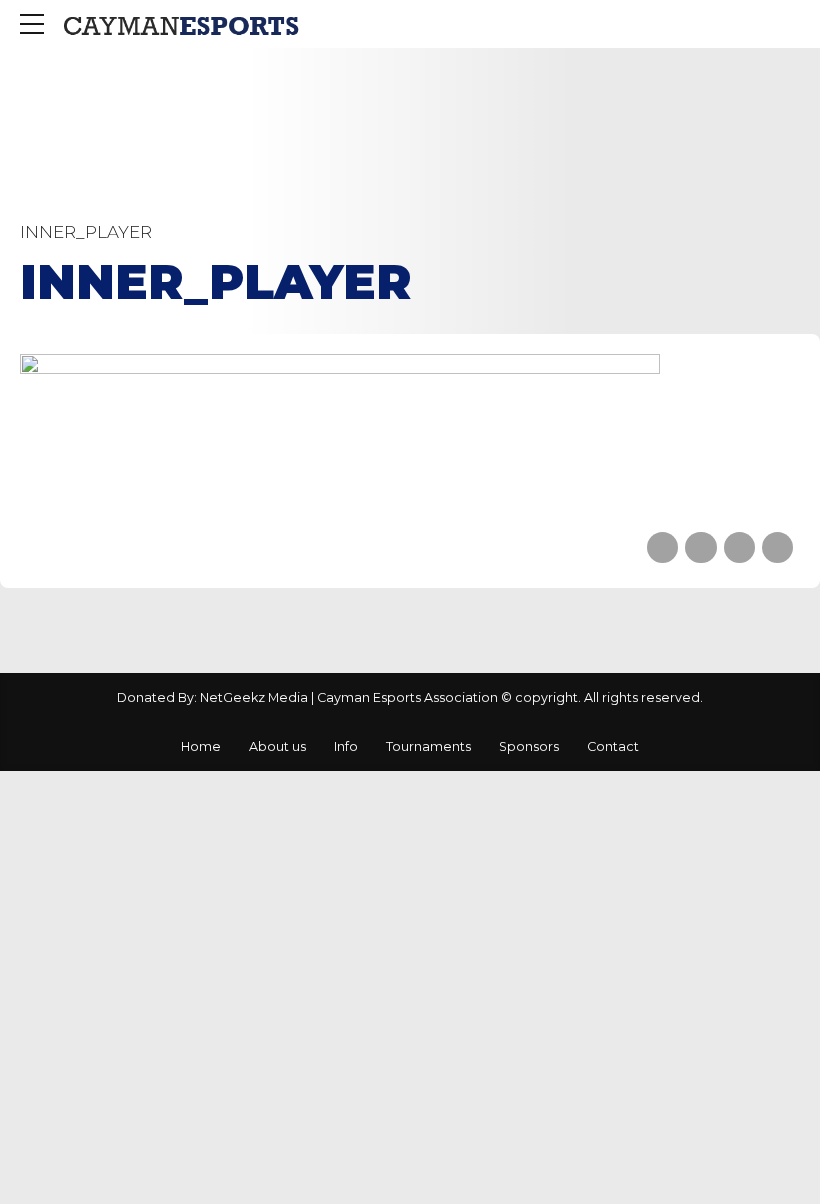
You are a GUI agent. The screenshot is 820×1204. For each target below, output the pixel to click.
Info (346, 746)
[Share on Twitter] (700, 547)
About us (277, 746)
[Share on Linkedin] (739, 547)
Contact (613, 746)
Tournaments (428, 746)
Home (201, 746)
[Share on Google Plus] (777, 547)
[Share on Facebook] (662, 547)
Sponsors (529, 746)
